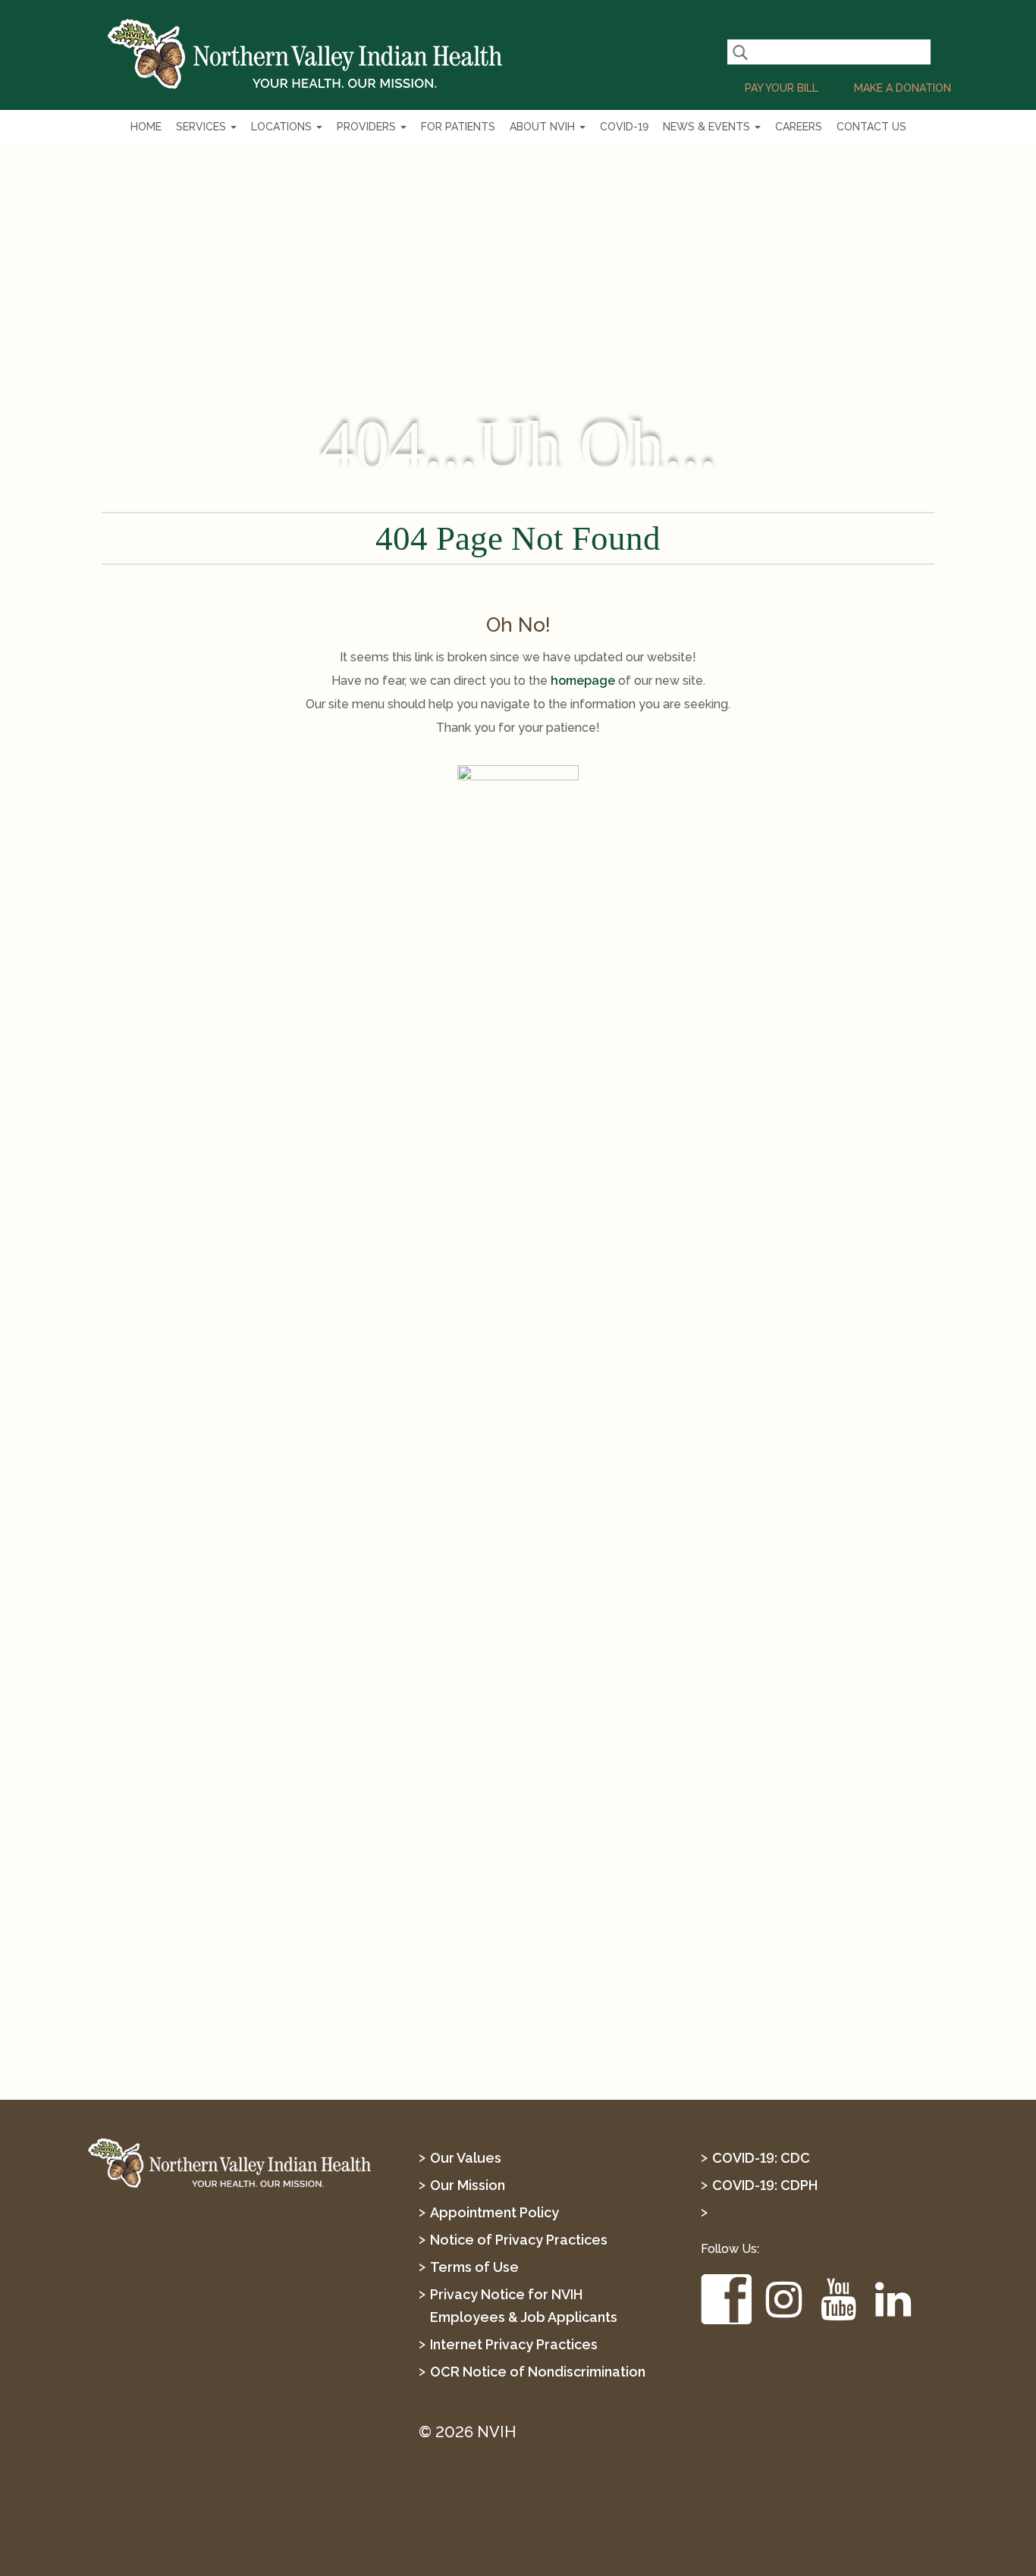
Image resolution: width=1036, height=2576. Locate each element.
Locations (283, 127)
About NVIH (544, 127)
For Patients (458, 127)
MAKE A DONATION (903, 88)
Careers (799, 127)
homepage (583, 681)
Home (146, 127)
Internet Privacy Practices (514, 2344)
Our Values (466, 2158)
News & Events (708, 127)
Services (202, 127)
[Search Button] (740, 52)
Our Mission (468, 2185)
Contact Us (871, 127)
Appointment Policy (494, 2212)
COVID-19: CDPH (765, 2185)
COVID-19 (624, 127)
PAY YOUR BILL (782, 88)
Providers (368, 127)
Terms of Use (474, 2267)
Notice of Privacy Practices (519, 2240)
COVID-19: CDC (761, 2158)
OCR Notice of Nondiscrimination (538, 2372)
